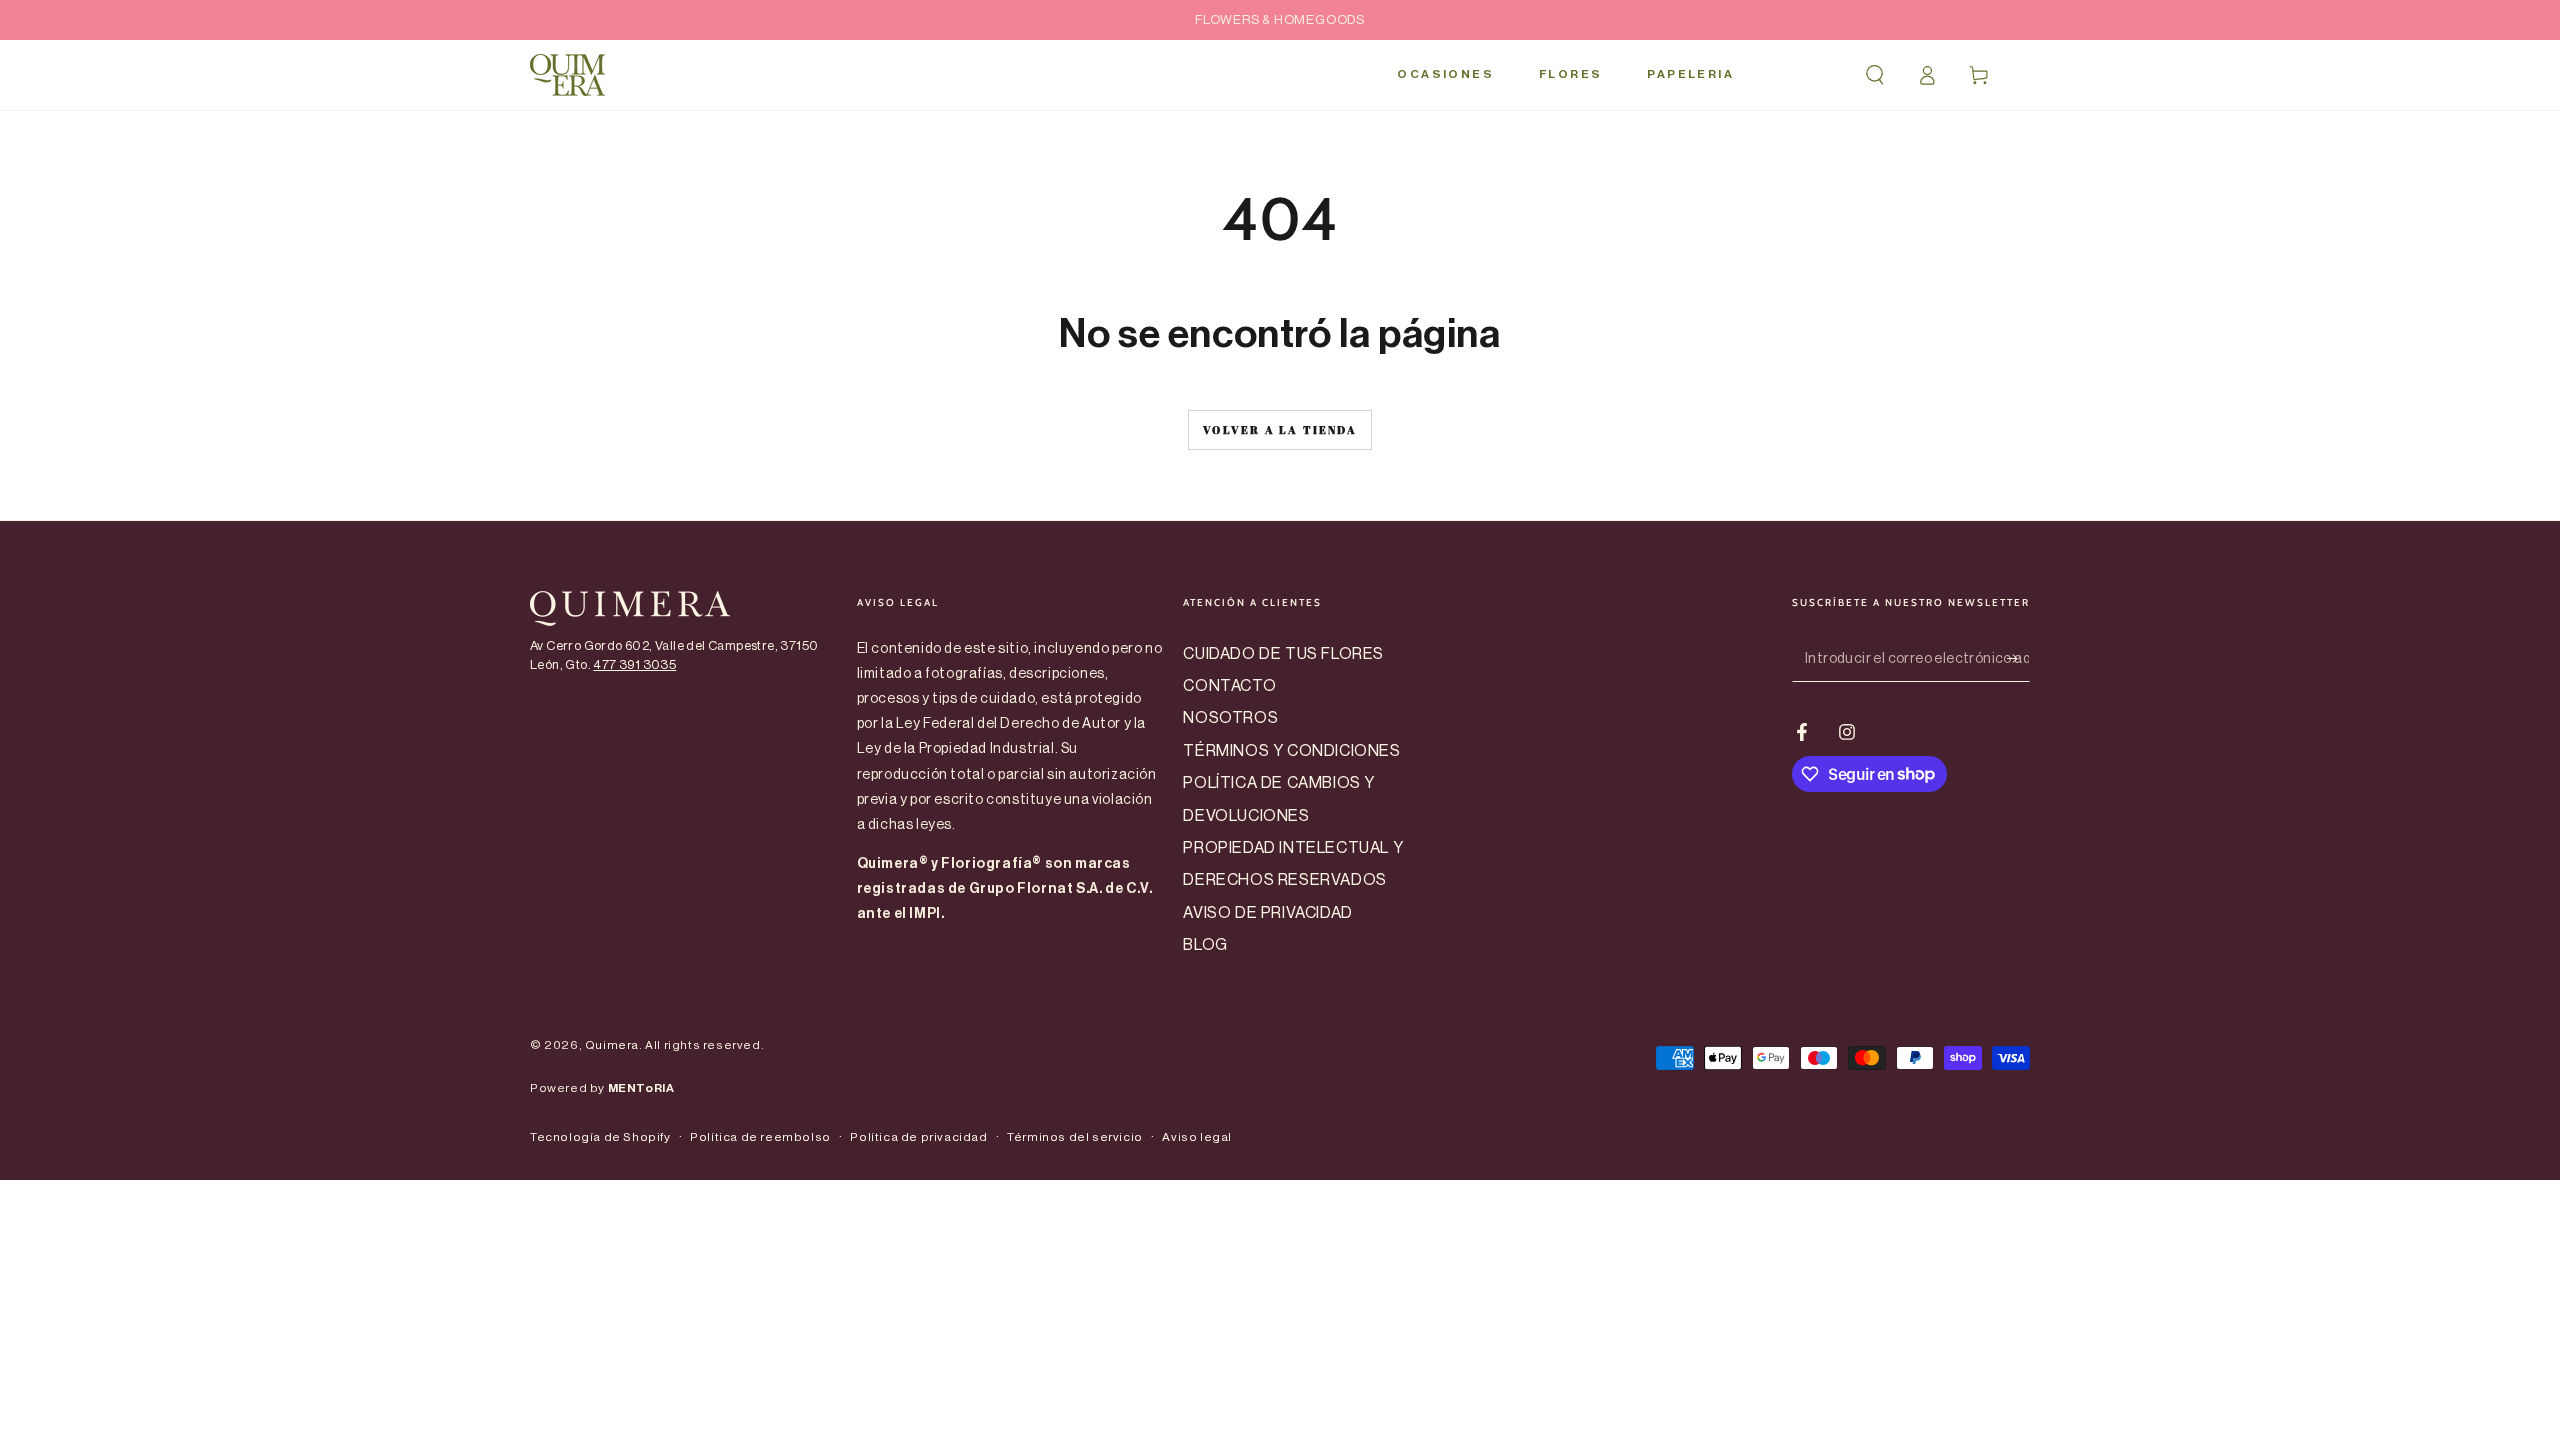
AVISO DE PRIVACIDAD (1267, 913)
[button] (1875, 75)
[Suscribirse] (2018, 659)
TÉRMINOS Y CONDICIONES (1291, 751)
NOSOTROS (1230, 718)
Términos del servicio (1075, 1137)
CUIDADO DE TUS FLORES (1283, 654)
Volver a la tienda (1280, 429)
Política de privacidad (918, 1137)
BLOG (1205, 945)
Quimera (612, 1045)
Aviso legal (1197, 1137)
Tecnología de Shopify (600, 1137)
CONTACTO (1229, 686)
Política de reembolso (760, 1137)
